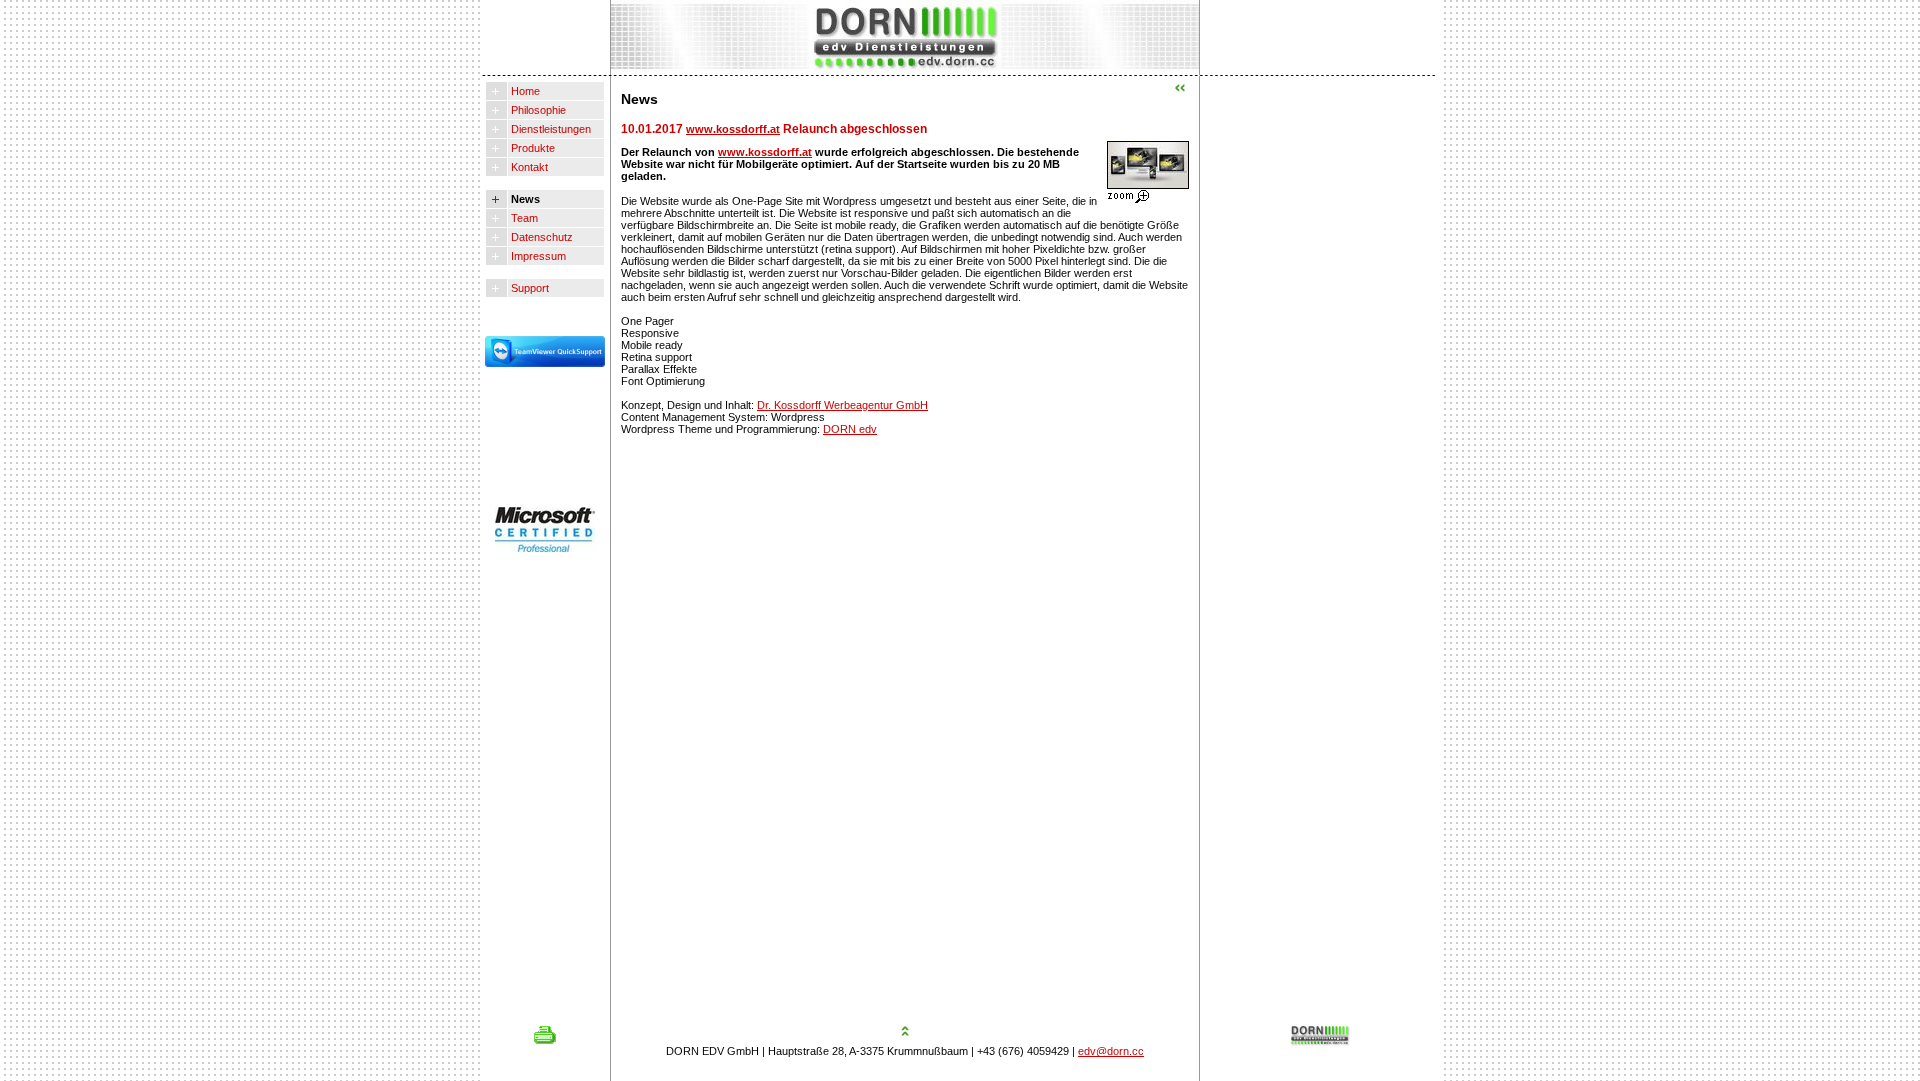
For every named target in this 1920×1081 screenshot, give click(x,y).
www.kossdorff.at (733, 129)
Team (523, 218)
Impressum (537, 256)
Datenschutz (540, 237)
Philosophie (537, 110)
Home (524, 91)
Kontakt (528, 167)
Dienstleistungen (549, 129)
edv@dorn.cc (1111, 1051)
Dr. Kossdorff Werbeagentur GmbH (842, 405)
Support (528, 288)
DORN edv (850, 429)
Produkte (531, 148)
